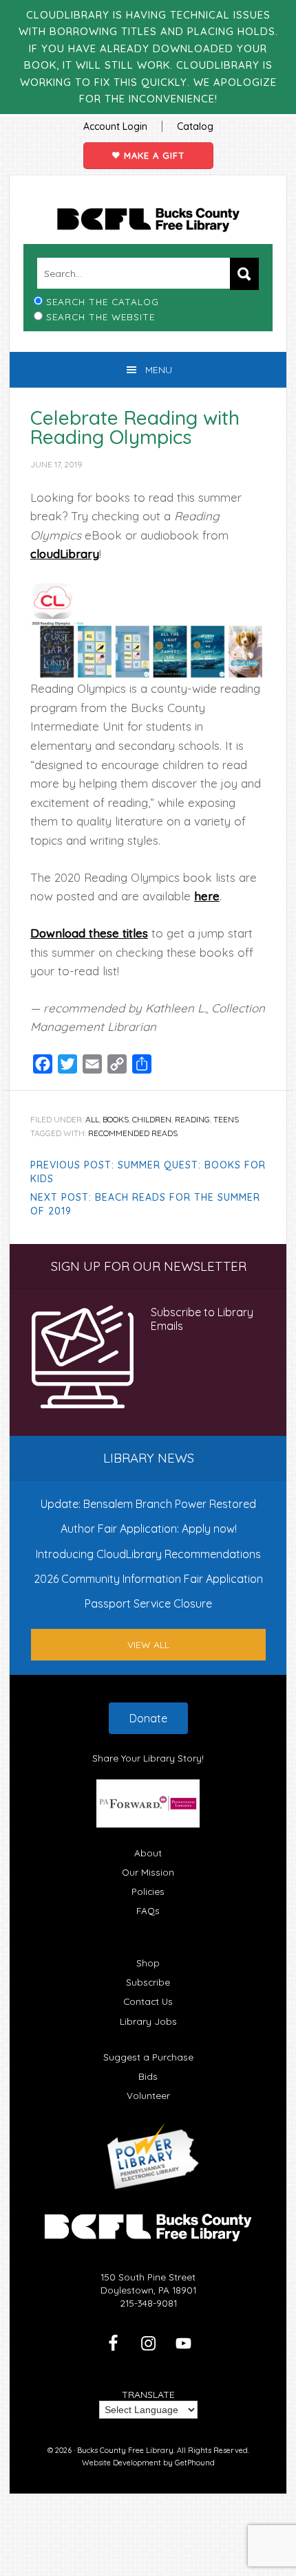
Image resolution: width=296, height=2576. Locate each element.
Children (152, 1119)
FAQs (148, 1910)
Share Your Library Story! (148, 1758)
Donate (148, 1718)
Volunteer (148, 2095)
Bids (148, 2076)
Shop (148, 1963)
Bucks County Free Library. (126, 2450)
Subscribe (148, 1982)
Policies (148, 1891)
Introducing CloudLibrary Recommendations (148, 1554)
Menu (159, 370)
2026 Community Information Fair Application (148, 1579)
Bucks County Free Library (148, 220)
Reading (192, 1119)
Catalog (195, 126)
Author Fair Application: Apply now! (149, 1529)
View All (148, 1645)
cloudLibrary (65, 554)
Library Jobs (148, 2021)
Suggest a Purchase (148, 2057)
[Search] (244, 274)
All (92, 1119)
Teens (226, 1119)
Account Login (115, 126)
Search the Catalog (103, 301)
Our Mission (148, 1872)
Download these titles (89, 933)
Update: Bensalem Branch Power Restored (148, 1504)
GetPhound (195, 2463)
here (207, 896)
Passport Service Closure (148, 1603)
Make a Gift (152, 155)
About (148, 1853)
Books (116, 1119)
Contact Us (148, 2001)
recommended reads (133, 1133)
